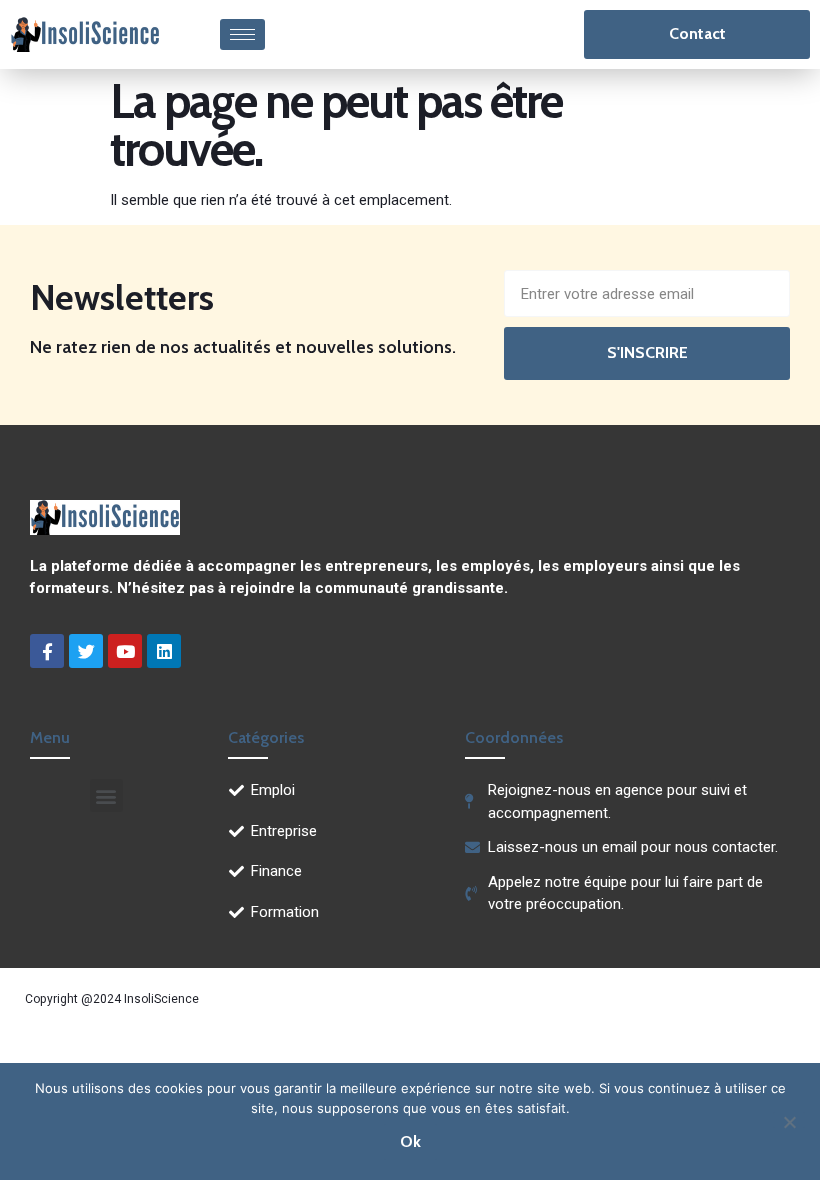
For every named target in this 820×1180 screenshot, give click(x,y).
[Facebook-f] (47, 651)
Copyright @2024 (74, 999)
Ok (410, 1141)
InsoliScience (161, 999)
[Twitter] (86, 651)
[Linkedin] (164, 651)
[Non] (789, 1120)
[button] (106, 795)
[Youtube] (125, 651)
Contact (697, 33)
